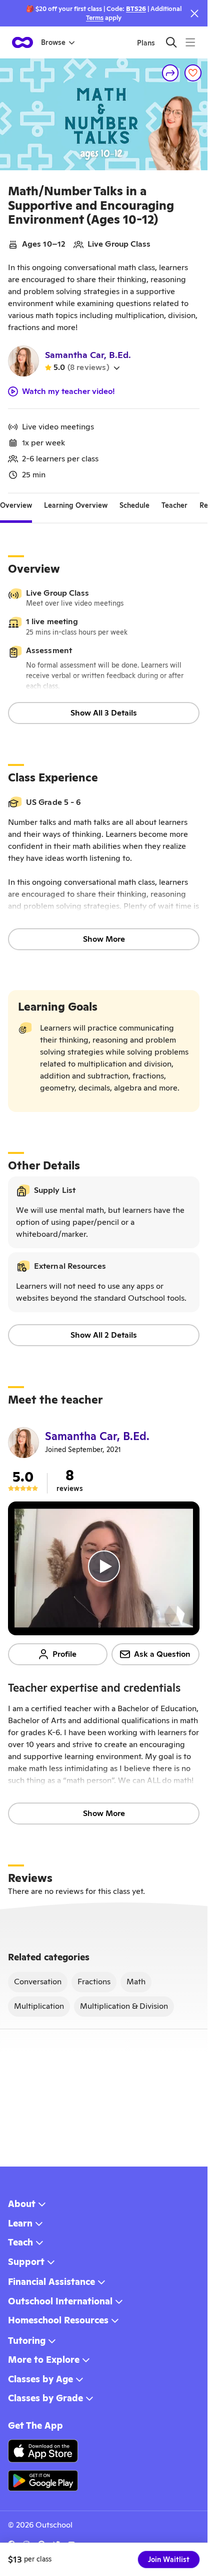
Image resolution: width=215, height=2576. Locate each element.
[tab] (16, 505)
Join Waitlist (169, 2560)
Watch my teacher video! (68, 391)
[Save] (193, 73)
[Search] (171, 42)
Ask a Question (162, 1654)
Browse (53, 42)
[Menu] (190, 42)
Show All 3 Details (104, 713)
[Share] (170, 73)
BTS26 (136, 9)
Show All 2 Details (104, 1335)
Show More (104, 939)
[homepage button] (22, 42)
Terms (95, 18)
